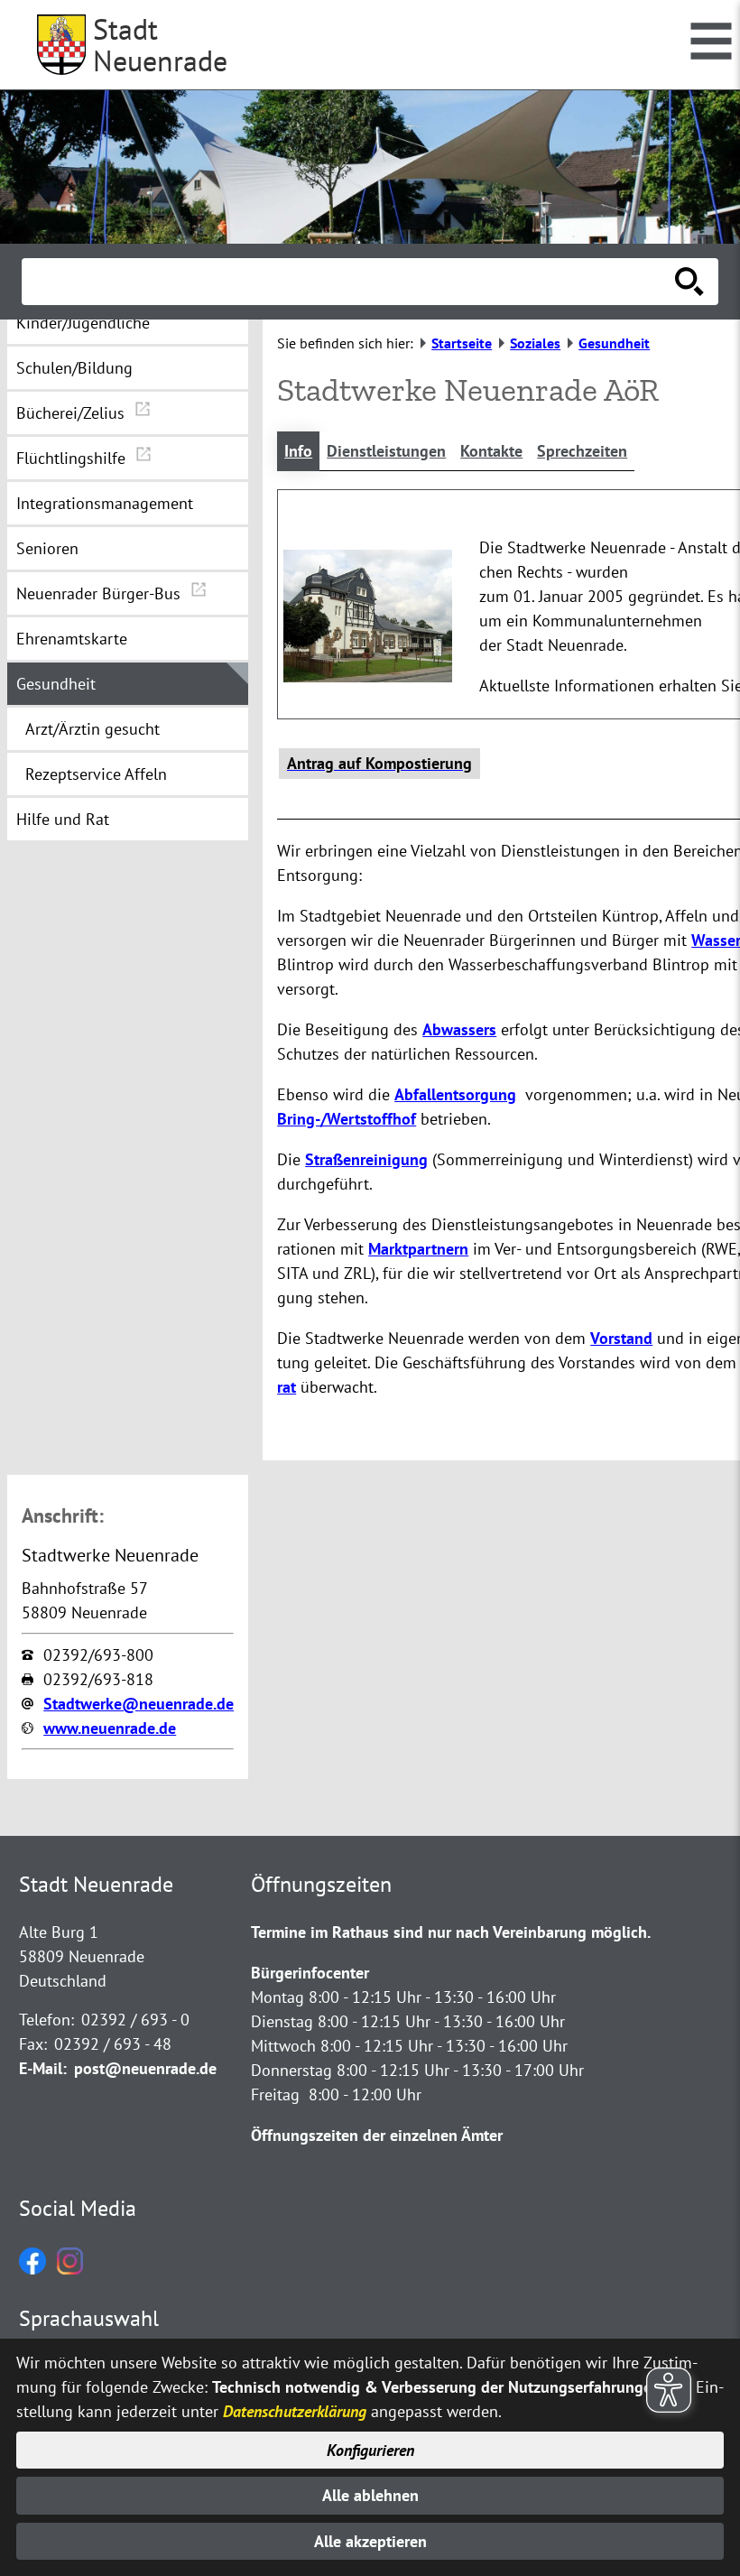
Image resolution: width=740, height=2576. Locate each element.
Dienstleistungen (386, 451)
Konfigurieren (370, 2450)
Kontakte (491, 451)
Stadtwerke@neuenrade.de (139, 1704)
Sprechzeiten (582, 451)
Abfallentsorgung (455, 1094)
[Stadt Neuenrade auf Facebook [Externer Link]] (32, 2269)
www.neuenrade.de (110, 1728)
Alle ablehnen (370, 2495)
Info (298, 451)
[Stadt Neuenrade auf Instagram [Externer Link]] (70, 2269)
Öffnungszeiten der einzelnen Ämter (377, 2135)
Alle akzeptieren (370, 2541)
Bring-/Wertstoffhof (347, 1119)
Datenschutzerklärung (295, 2411)
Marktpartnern (418, 1249)
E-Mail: (43, 2068)
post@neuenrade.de (145, 2068)
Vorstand (621, 1338)
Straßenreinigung (366, 1159)
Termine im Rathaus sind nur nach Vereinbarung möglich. (451, 1932)
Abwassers (459, 1029)
